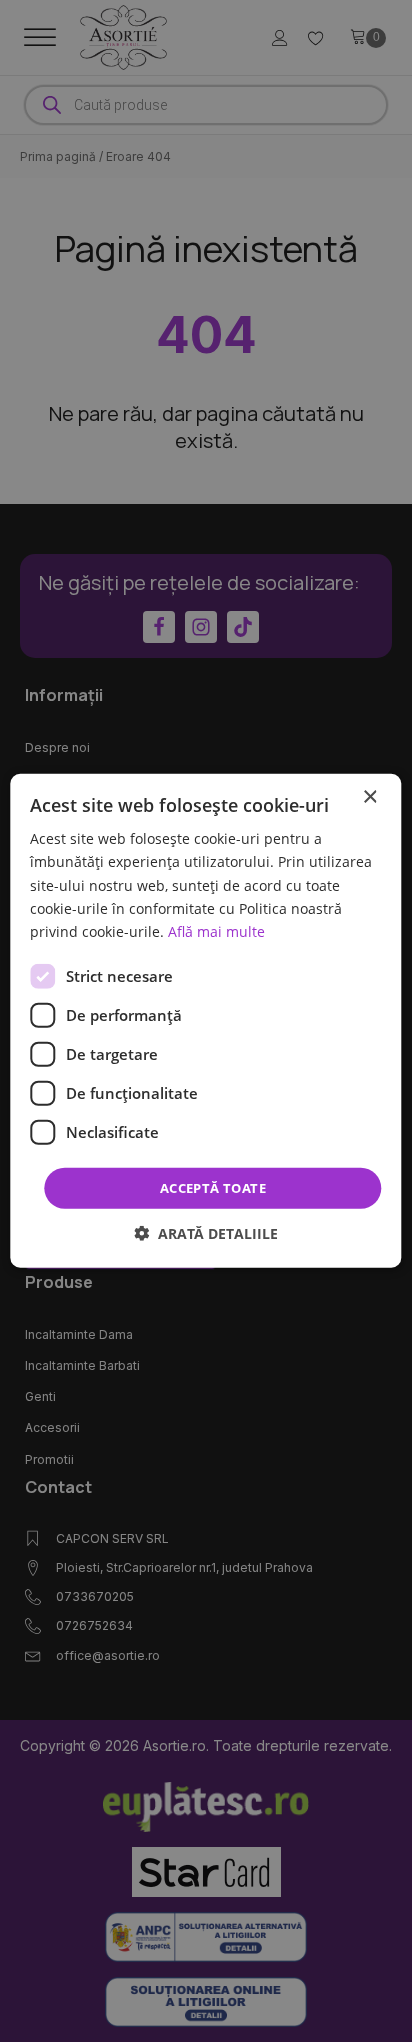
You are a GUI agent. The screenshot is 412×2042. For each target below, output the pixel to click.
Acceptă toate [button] (213, 1188)
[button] (206, 1233)
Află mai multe (216, 931)
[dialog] (205, 1021)
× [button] (369, 797)
